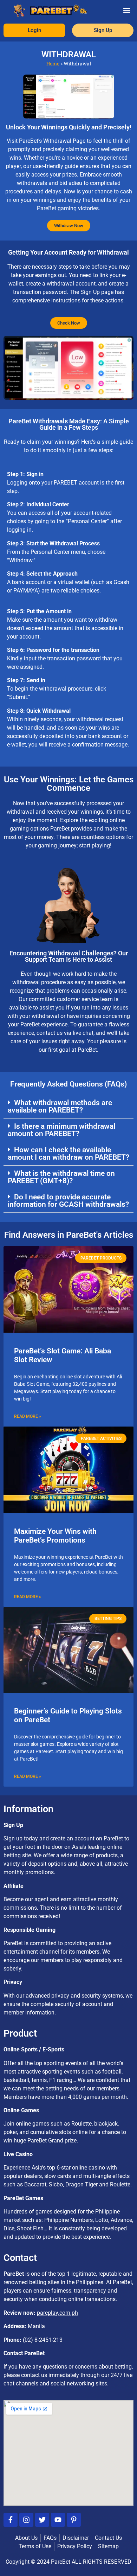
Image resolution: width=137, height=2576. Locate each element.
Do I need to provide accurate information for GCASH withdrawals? (68, 1201)
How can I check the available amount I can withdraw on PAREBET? (68, 1154)
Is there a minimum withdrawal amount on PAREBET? (61, 1130)
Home (53, 64)
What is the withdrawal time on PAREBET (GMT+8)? (61, 1177)
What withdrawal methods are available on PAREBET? (60, 1106)
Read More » (28, 1416)
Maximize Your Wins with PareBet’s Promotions (55, 1536)
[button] (127, 10)
